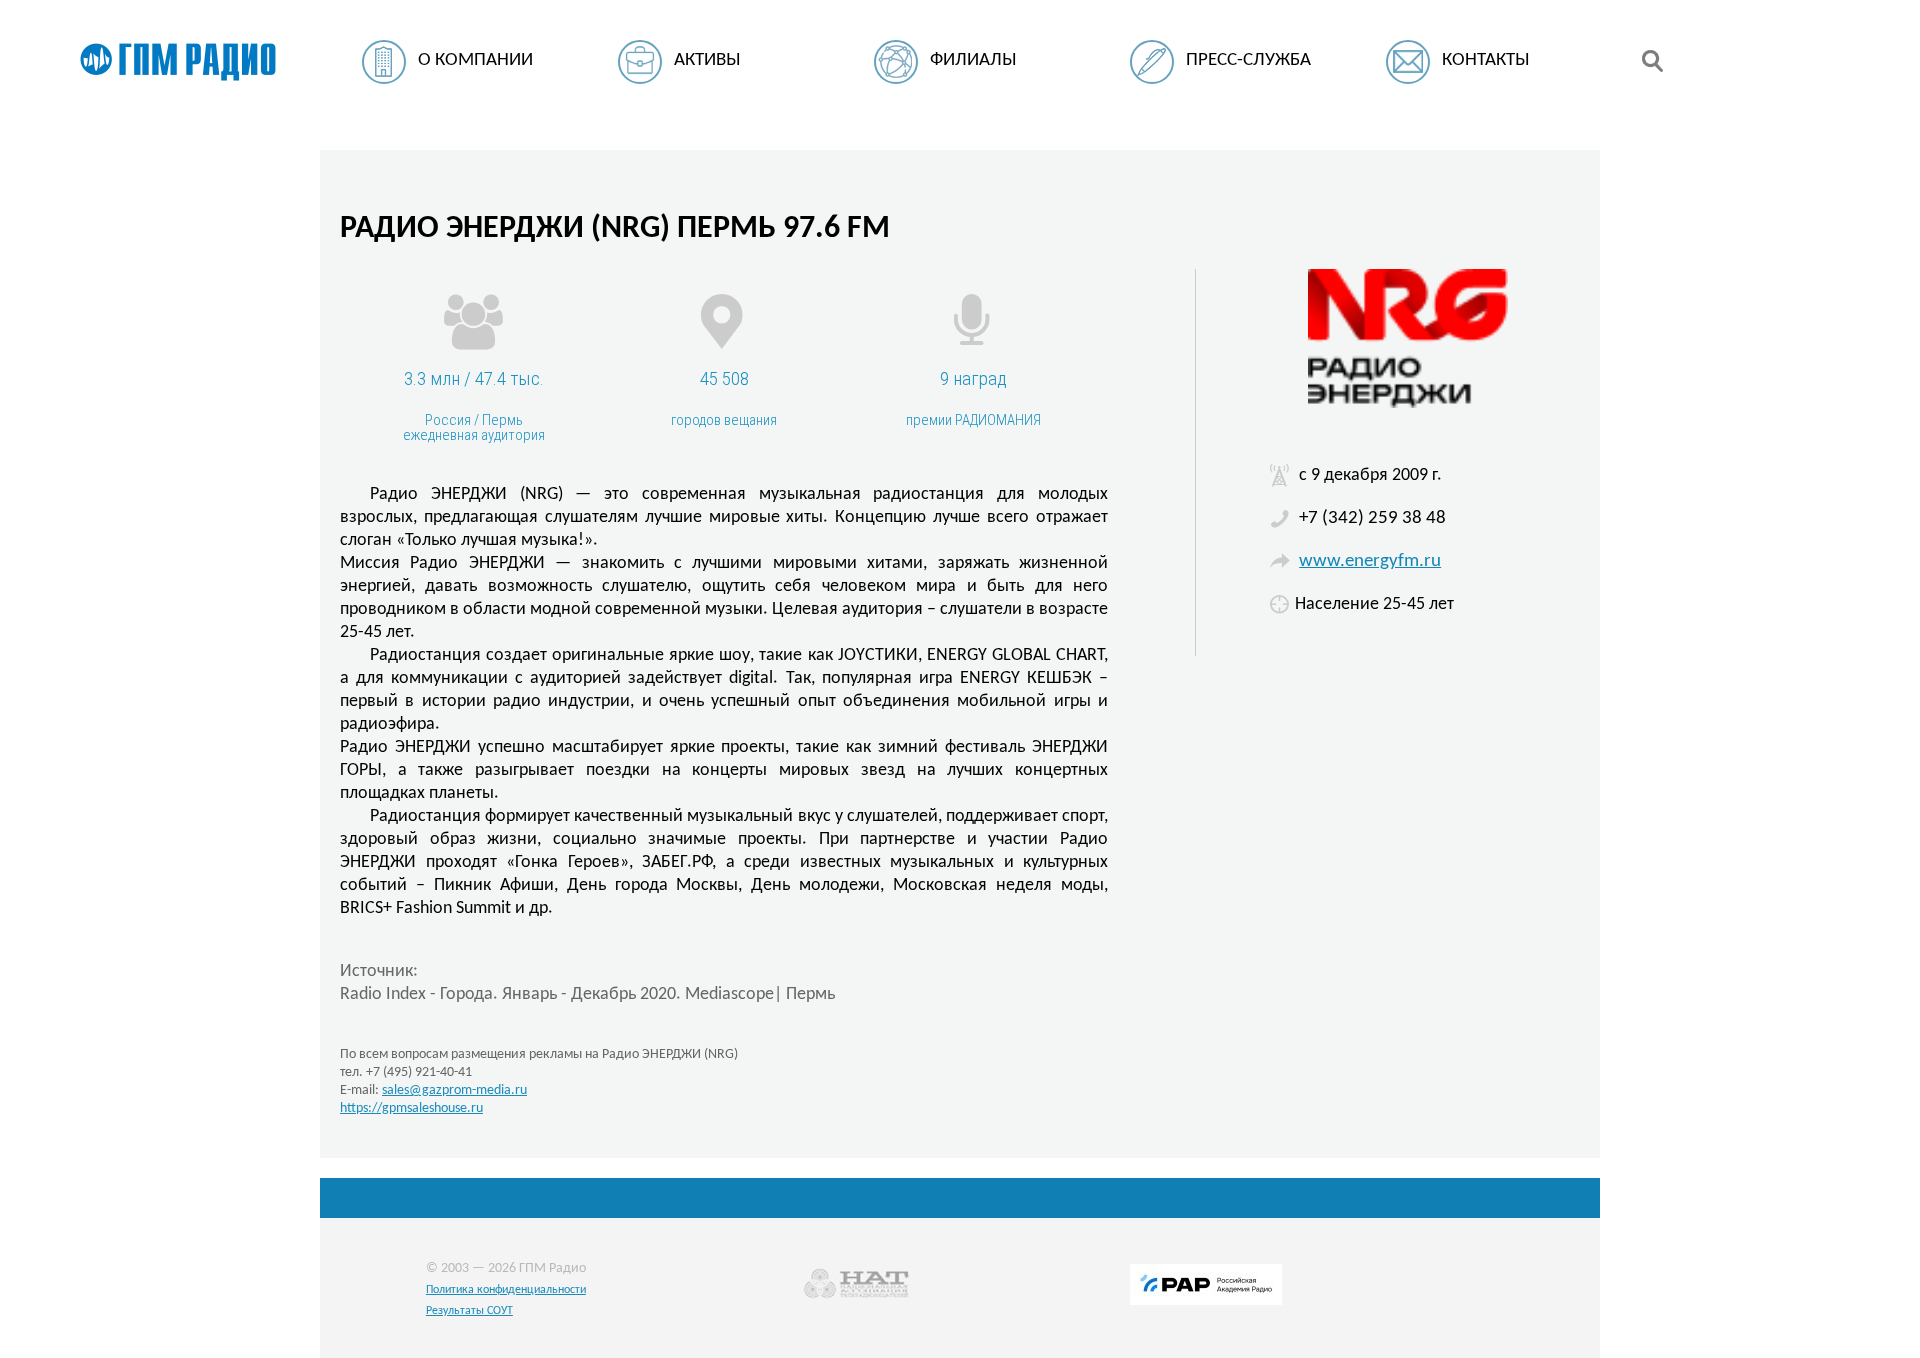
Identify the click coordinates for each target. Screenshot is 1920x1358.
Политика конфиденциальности (506, 1290)
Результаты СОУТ (469, 1311)
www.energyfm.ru (1370, 561)
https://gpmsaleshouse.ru (411, 1108)
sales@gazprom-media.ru (454, 1090)
